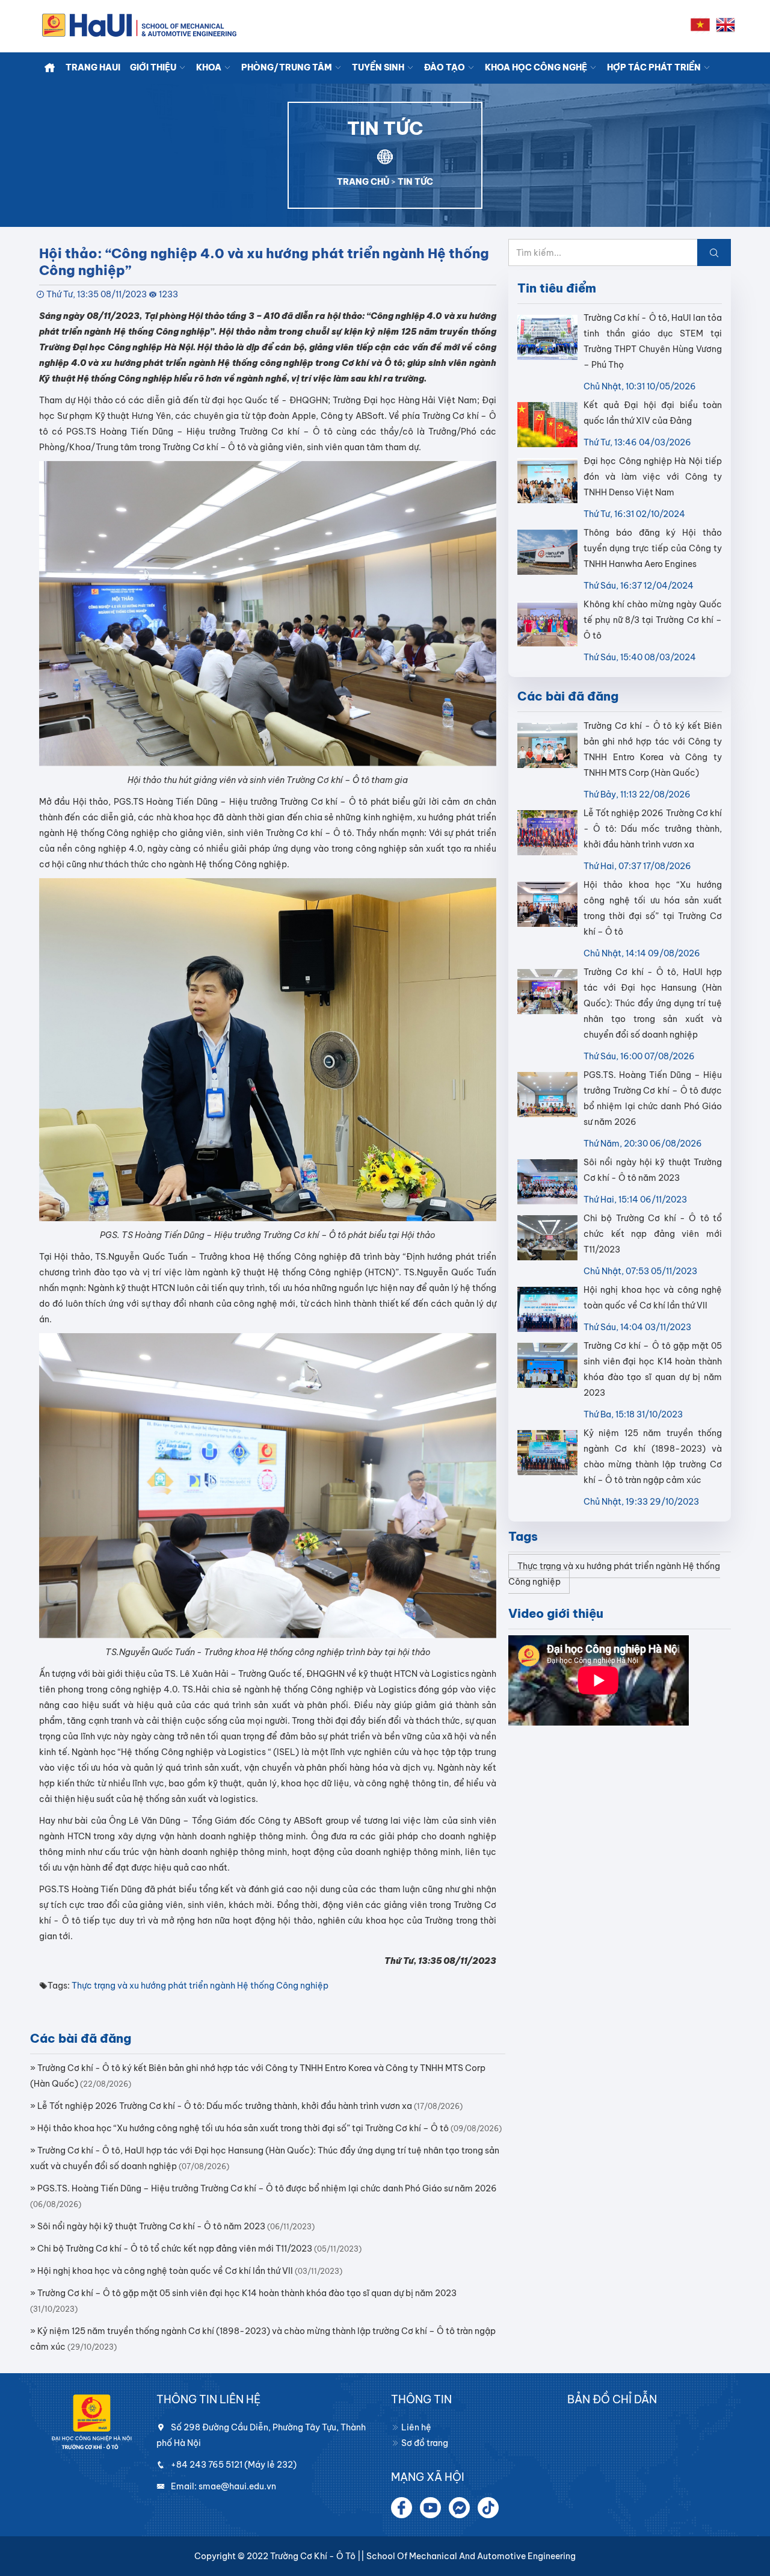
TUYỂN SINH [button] (379, 67)
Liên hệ (415, 2427)
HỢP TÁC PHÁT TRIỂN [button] (655, 67)
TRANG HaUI (93, 67)
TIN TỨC (415, 182)
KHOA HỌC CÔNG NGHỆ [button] (537, 67)
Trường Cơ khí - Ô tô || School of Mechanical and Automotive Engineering (423, 2556)
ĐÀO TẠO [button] (445, 67)
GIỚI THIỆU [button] (154, 67)
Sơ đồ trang (424, 2443)
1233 (168, 294)
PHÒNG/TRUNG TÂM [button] (288, 67)
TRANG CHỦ (363, 182)
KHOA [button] (210, 67)
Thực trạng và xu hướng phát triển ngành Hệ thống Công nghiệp (200, 1986)
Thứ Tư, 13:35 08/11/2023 (97, 294)
